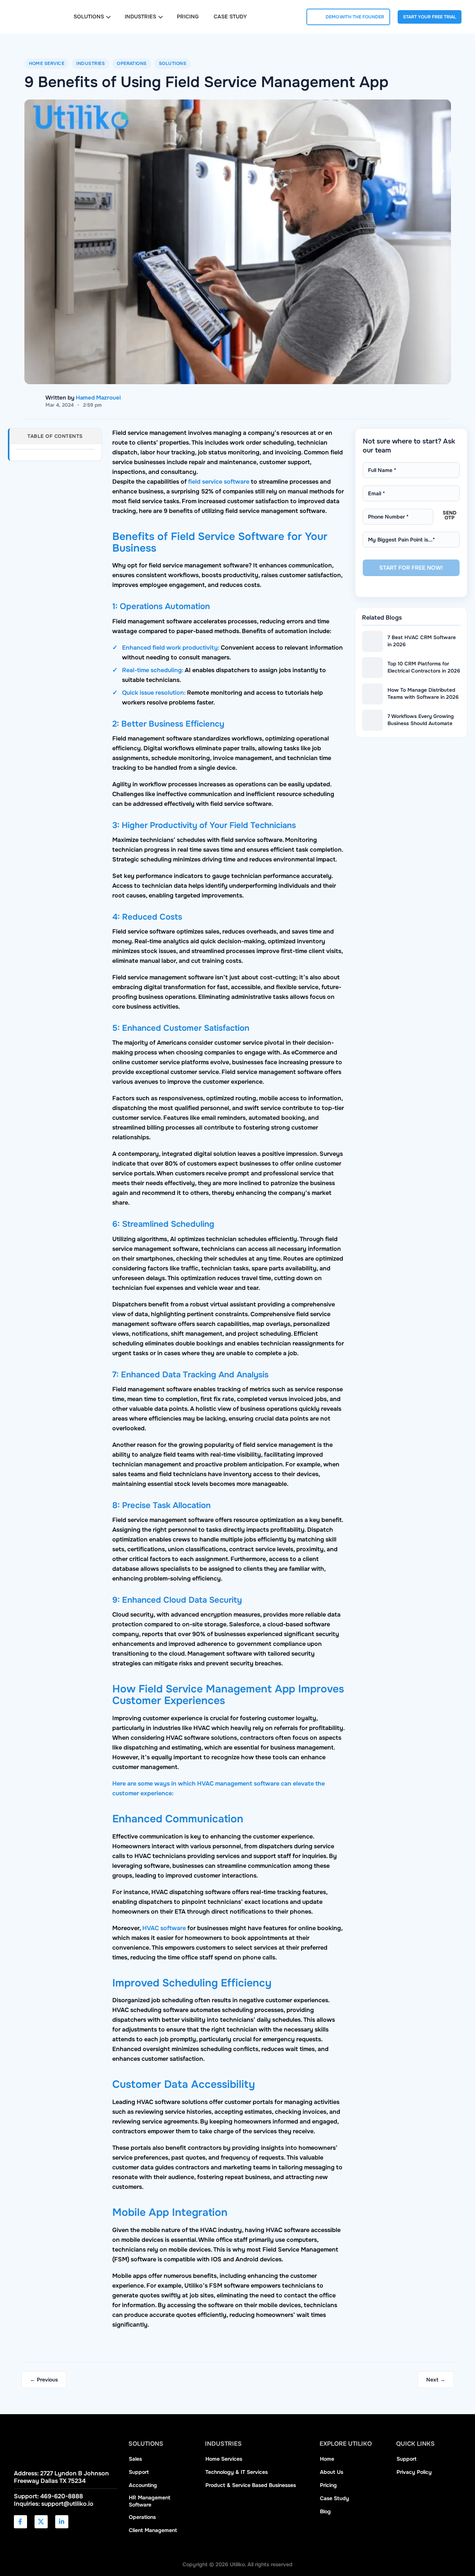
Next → (436, 2380)
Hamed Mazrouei (98, 398)
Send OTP (449, 515)
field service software (219, 482)
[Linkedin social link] (62, 2522)
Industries (90, 63)
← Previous (44, 2380)
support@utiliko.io (67, 2504)
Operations (132, 63)
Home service (47, 63)
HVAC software (164, 1928)
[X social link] (41, 2522)
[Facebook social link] (20, 2522)
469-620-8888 (62, 2496)
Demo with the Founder (355, 17)
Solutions (173, 63)
